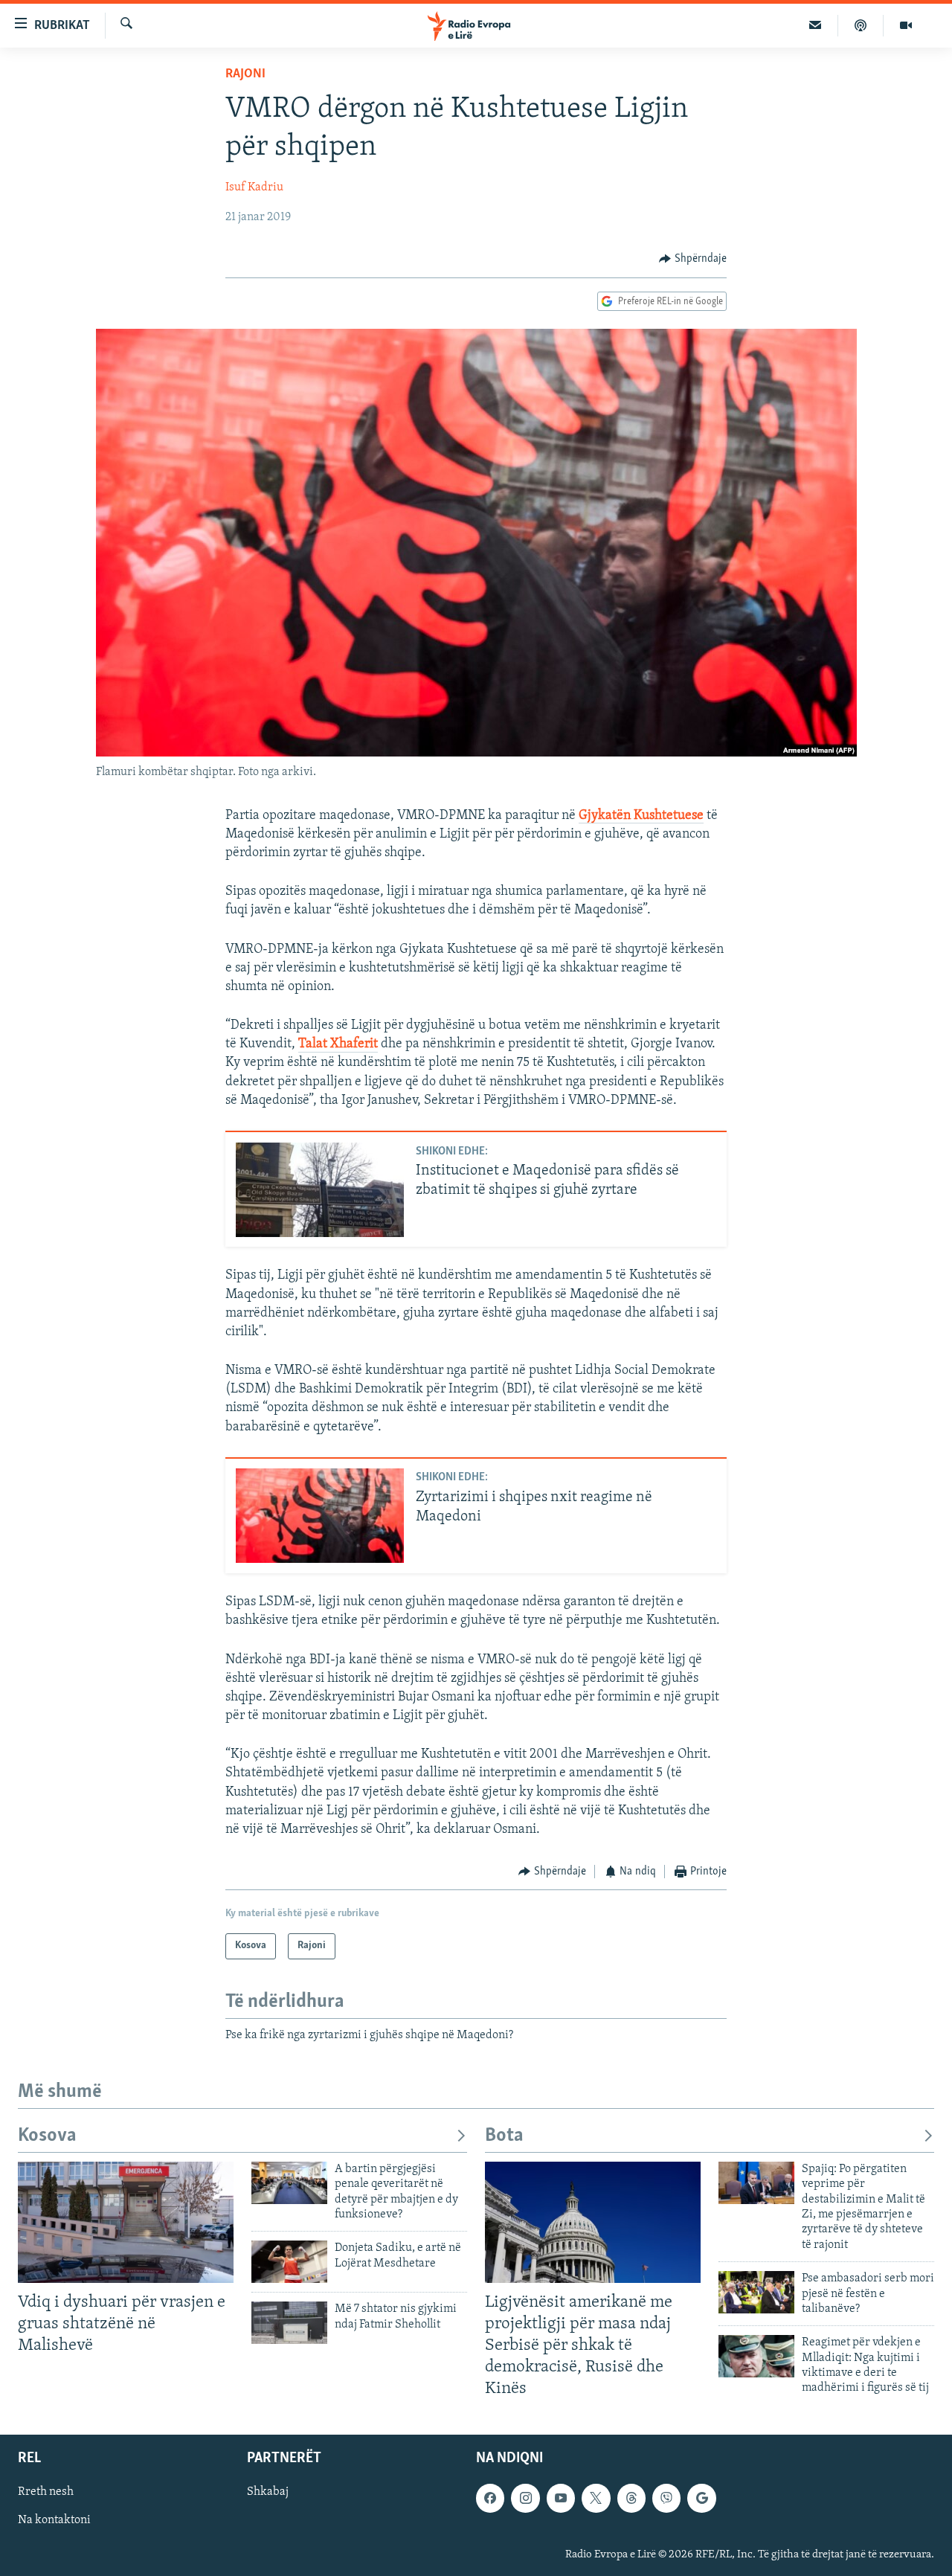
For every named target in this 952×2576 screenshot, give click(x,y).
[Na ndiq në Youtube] (561, 2498)
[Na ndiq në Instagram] (525, 2498)
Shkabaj (268, 2492)
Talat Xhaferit (338, 1044)
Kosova (47, 2136)
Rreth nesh (46, 2492)
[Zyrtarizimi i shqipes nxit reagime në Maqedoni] (320, 1516)
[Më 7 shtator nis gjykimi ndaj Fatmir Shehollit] (289, 2323)
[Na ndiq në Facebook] (490, 2498)
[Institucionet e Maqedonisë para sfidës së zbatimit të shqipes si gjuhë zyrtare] (320, 1190)
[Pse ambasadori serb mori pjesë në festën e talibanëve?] (756, 2292)
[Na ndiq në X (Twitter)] (596, 2498)
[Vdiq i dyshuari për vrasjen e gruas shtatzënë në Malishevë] (126, 2222)
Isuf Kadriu (254, 187)
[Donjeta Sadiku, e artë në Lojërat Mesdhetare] (289, 2262)
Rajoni (245, 74)
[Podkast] (861, 25)
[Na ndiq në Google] (701, 2498)
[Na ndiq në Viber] (666, 2498)
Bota (504, 2136)
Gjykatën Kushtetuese (641, 816)
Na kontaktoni (54, 2520)
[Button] (693, 259)
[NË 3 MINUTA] (816, 25)
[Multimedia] (906, 25)
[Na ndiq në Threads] (631, 2498)
